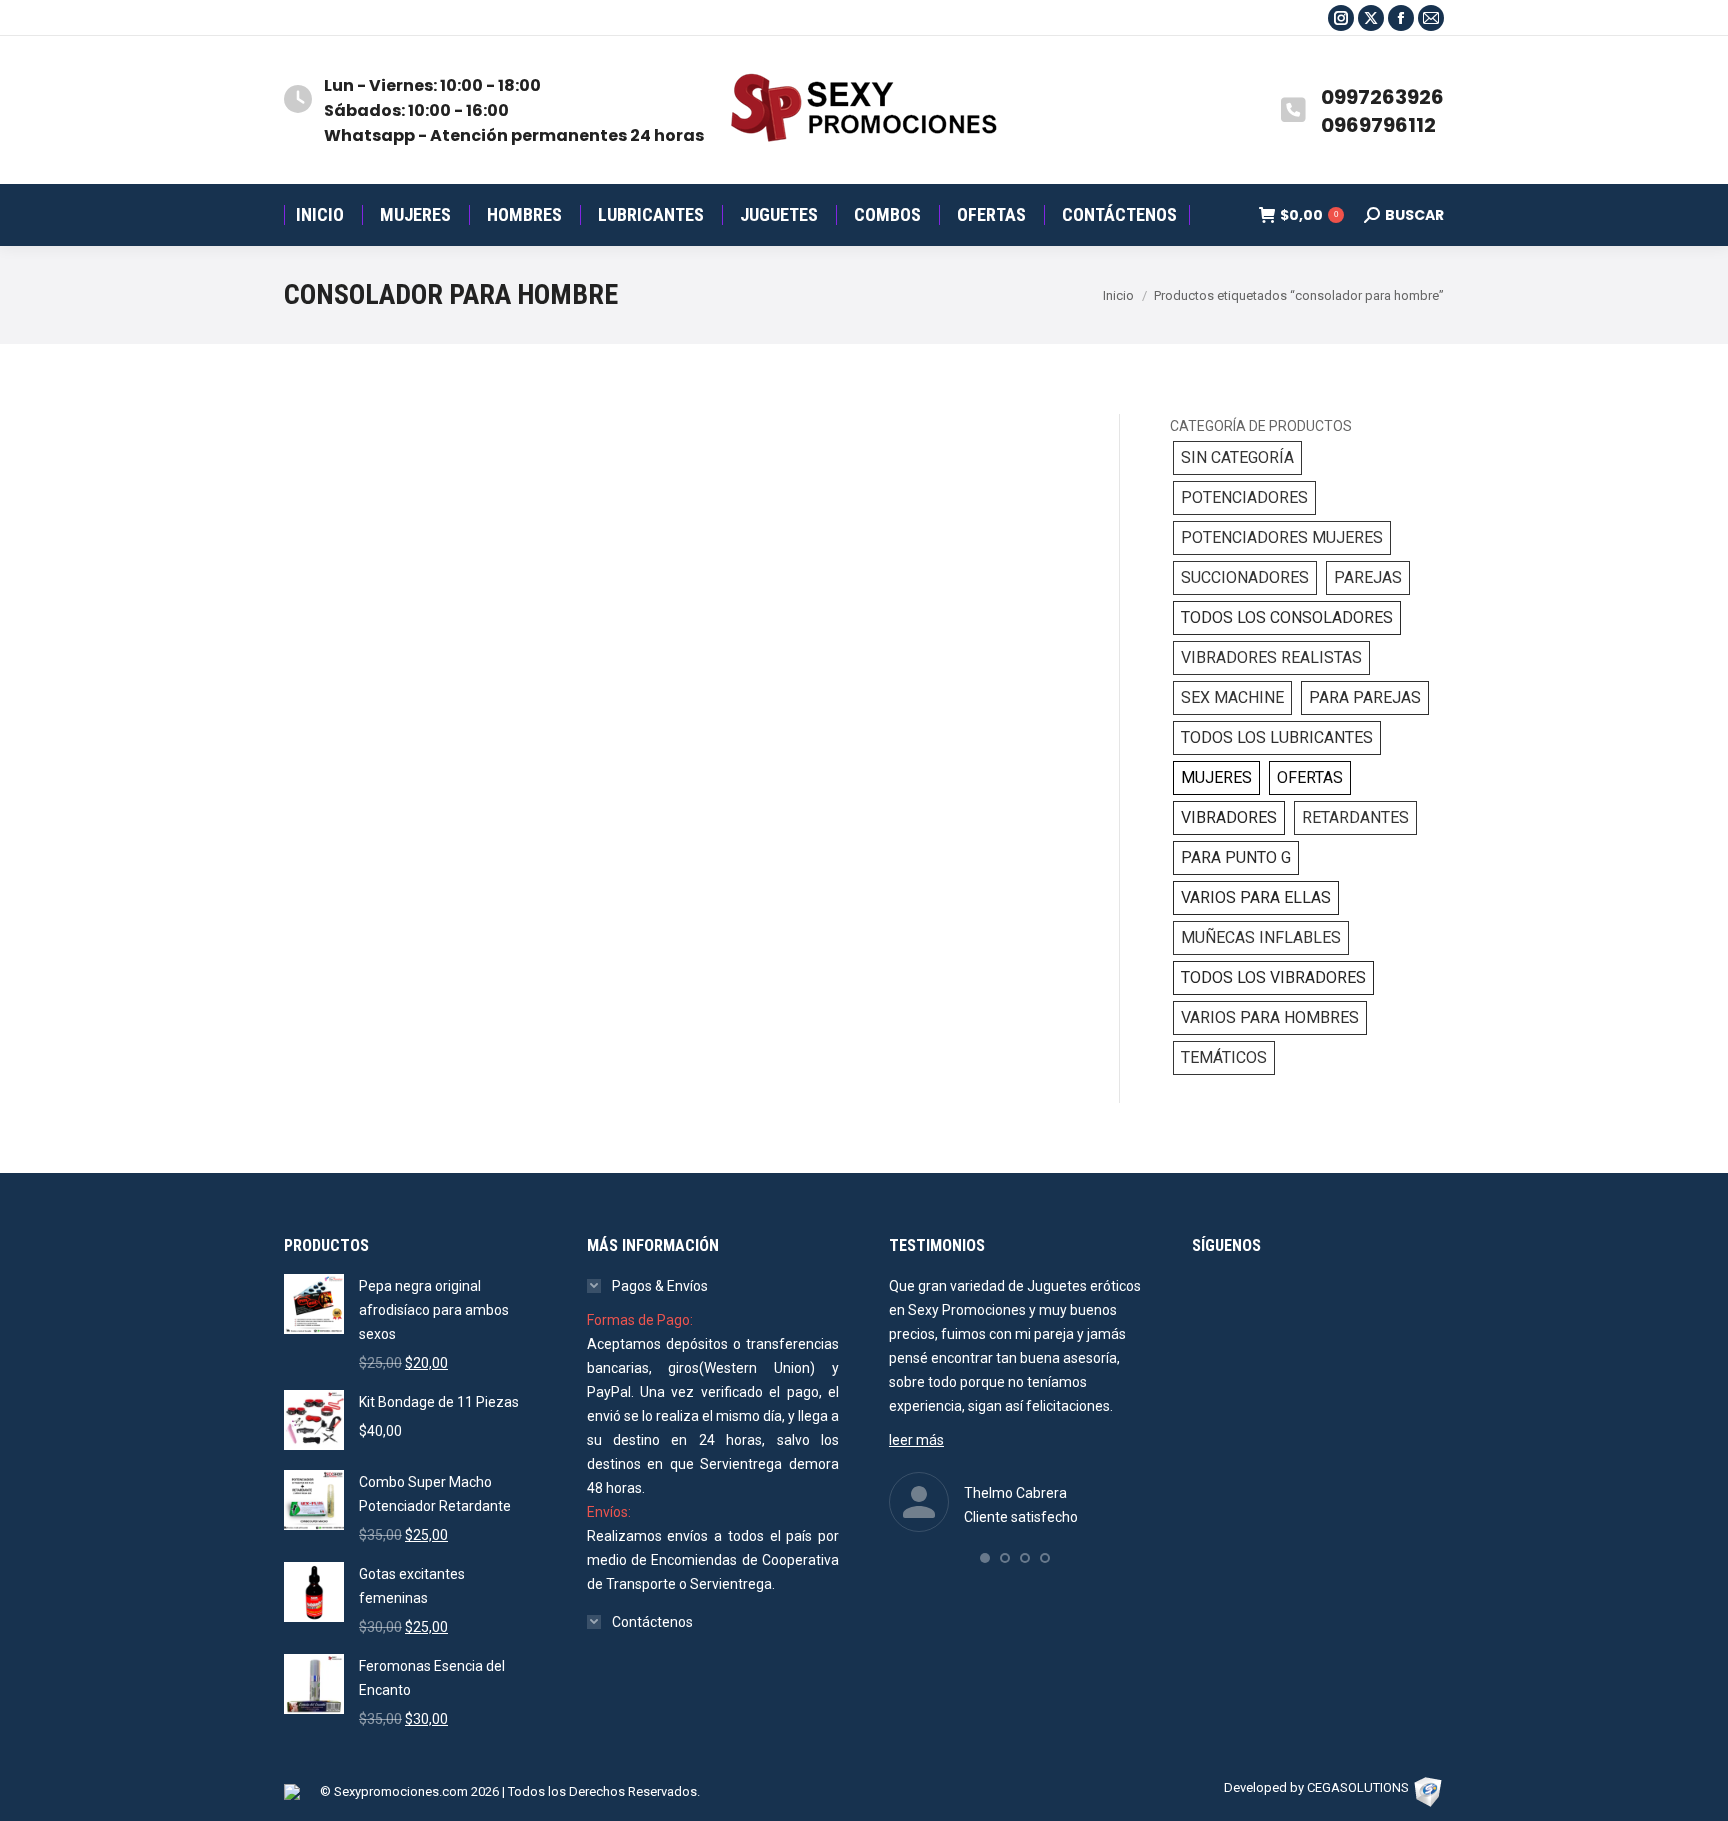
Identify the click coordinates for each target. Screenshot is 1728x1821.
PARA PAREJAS (1365, 697)
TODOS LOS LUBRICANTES (1277, 737)
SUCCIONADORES (1245, 577)
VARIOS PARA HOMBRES (1270, 1017)
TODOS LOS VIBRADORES (1273, 977)
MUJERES (1216, 777)
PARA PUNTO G (1236, 857)
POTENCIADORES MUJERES (1282, 537)
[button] (985, 1558)
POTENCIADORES (1244, 497)
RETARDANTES (1355, 817)
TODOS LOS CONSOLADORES (1287, 617)
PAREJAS (1368, 577)
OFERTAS (1310, 777)
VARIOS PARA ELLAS (1256, 897)
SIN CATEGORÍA (1237, 457)
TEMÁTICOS (1224, 1057)
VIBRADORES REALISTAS (1271, 657)
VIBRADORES (1229, 817)
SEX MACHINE (1232, 697)
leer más (916, 1440)
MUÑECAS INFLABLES (1261, 937)
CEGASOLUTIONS (1358, 1787)
